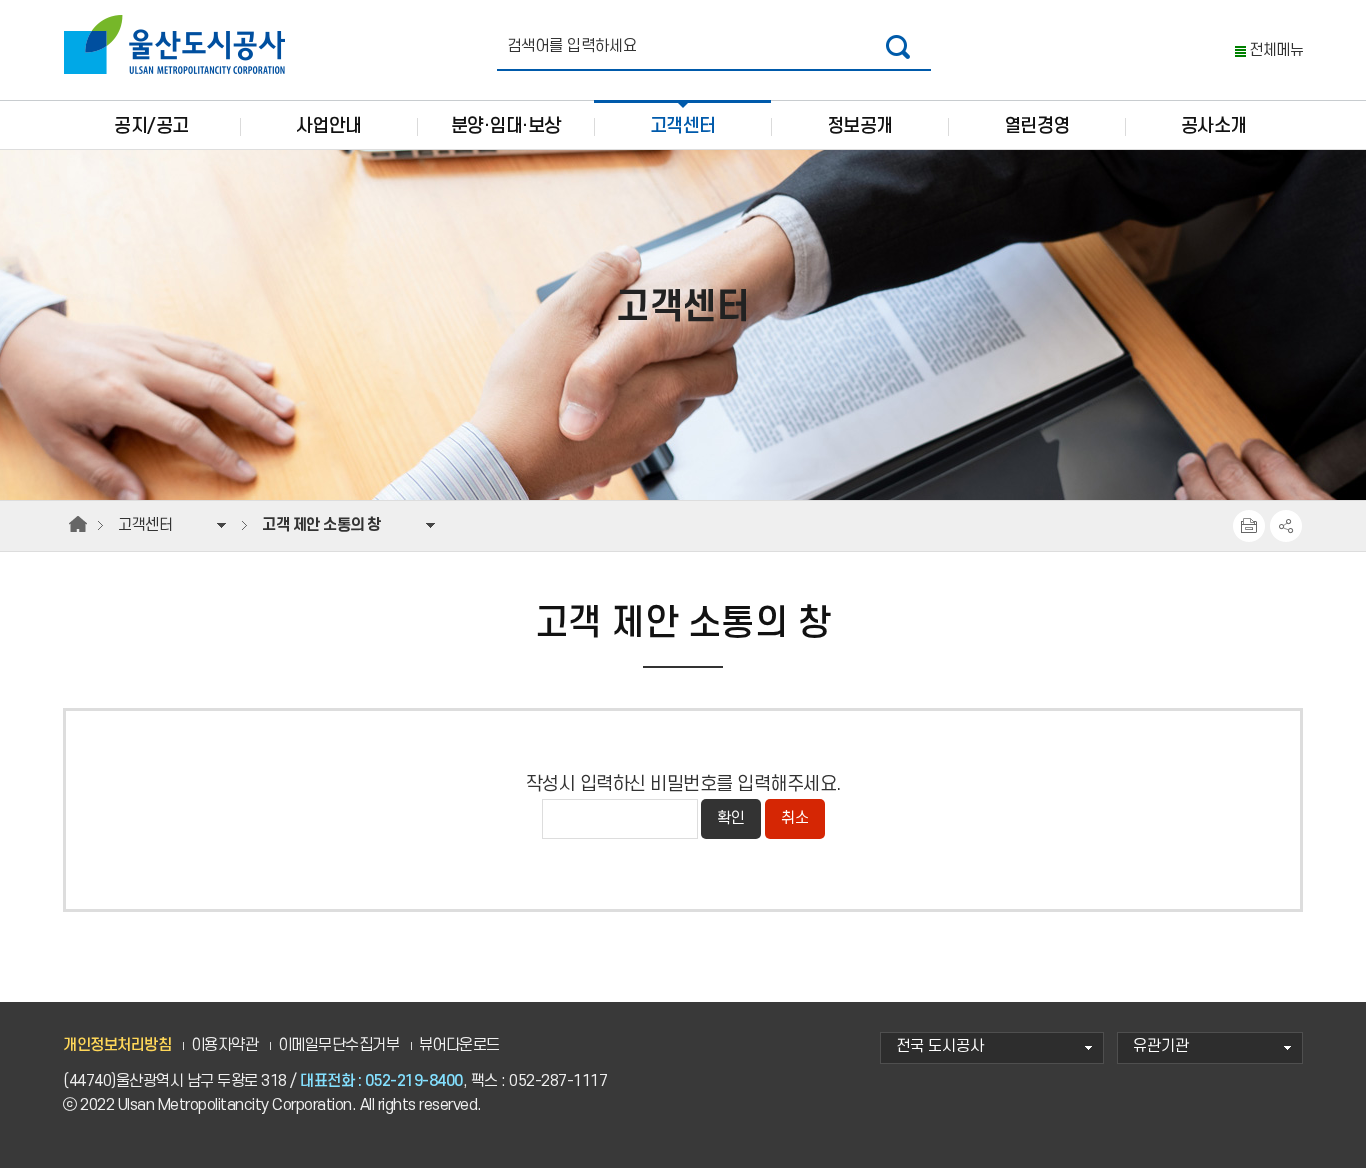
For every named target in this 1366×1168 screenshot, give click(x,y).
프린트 (1249, 526)
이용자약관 (225, 1045)
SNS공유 (1286, 526)
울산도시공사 (179, 45)
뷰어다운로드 (459, 1045)
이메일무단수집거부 (339, 1045)
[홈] (78, 525)
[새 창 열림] (898, 46)
